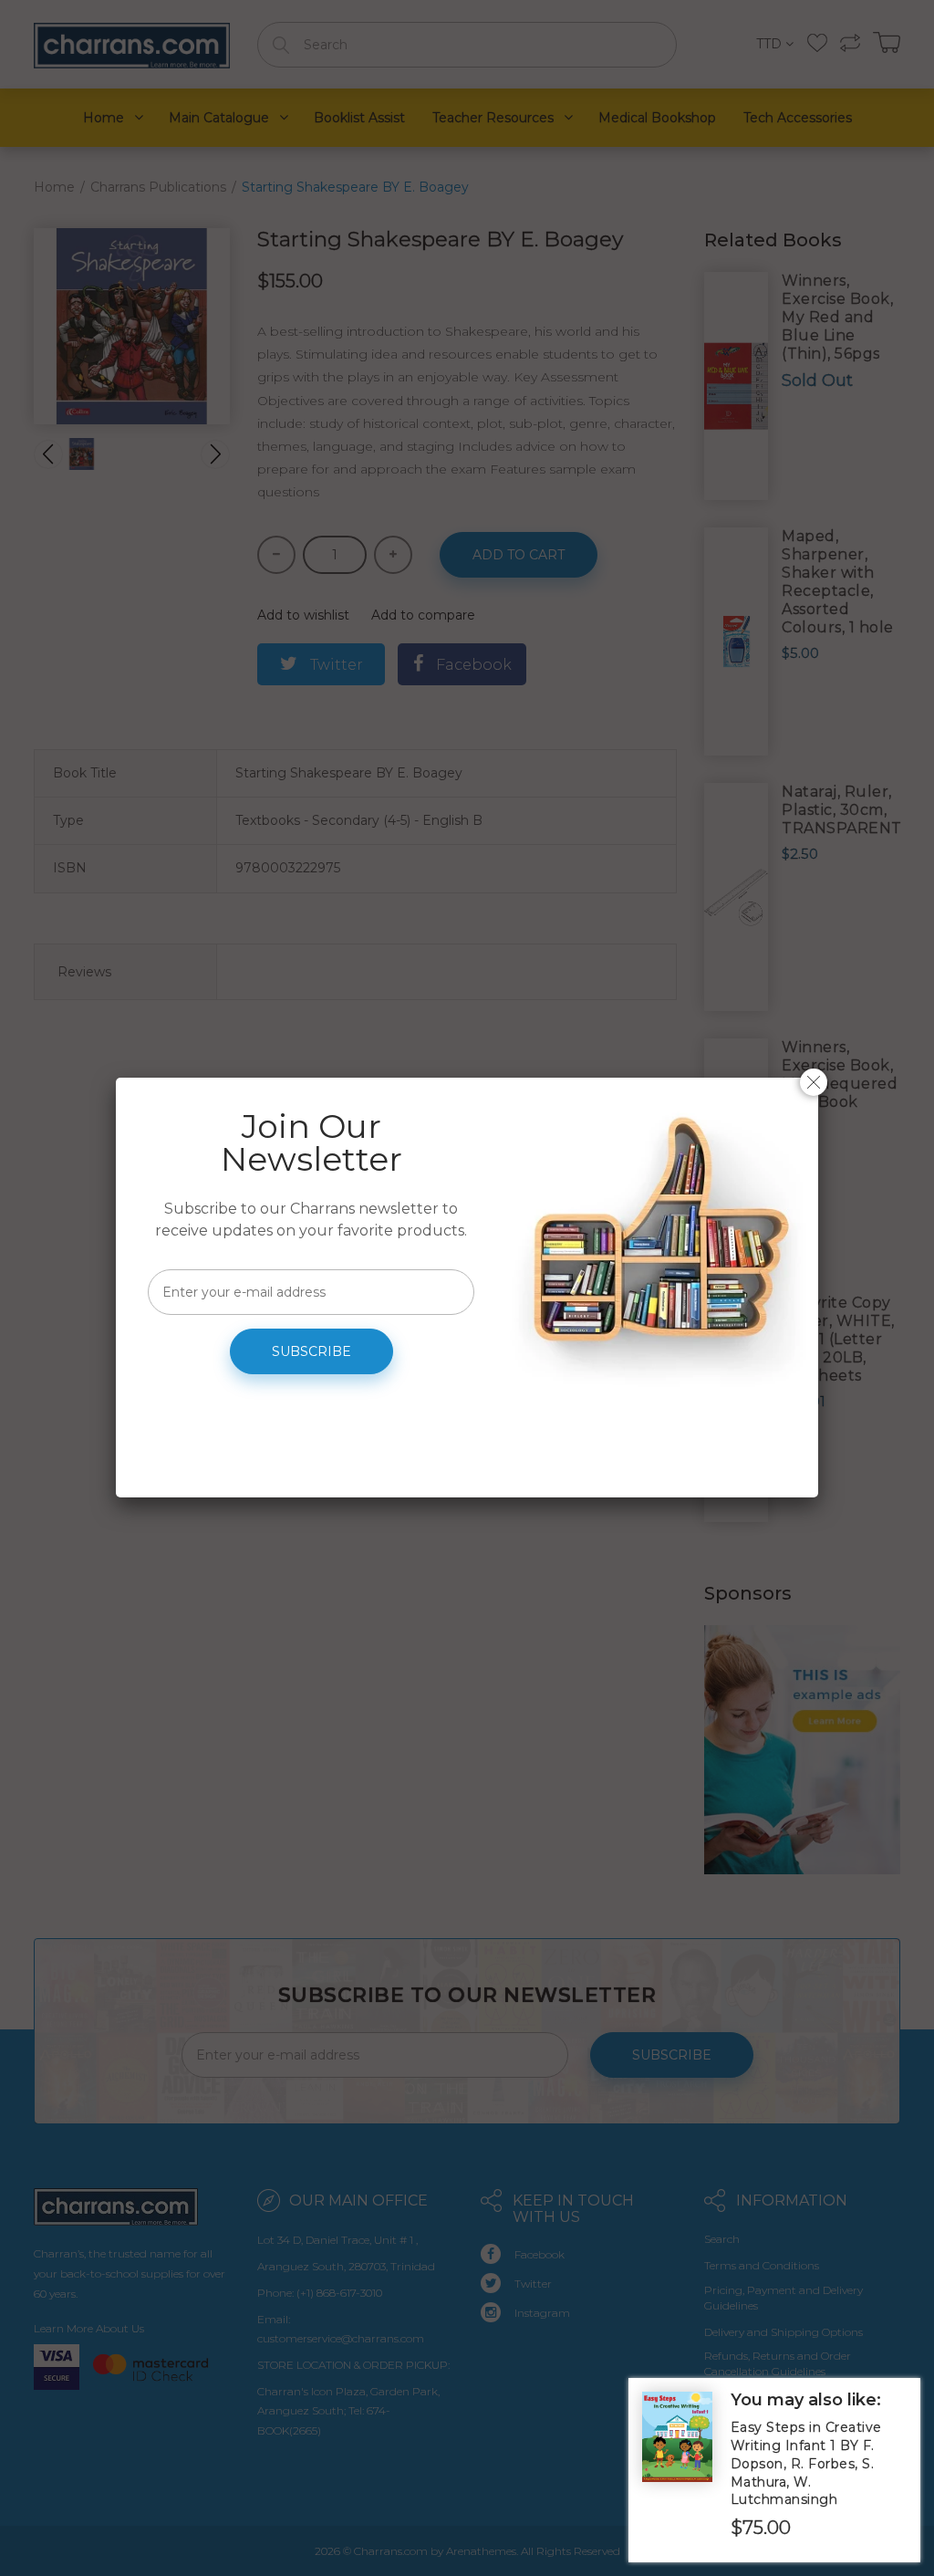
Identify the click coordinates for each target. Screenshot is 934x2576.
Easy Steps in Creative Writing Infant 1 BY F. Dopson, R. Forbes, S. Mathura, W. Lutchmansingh (806, 2463)
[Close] (814, 1082)
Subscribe (311, 1351)
